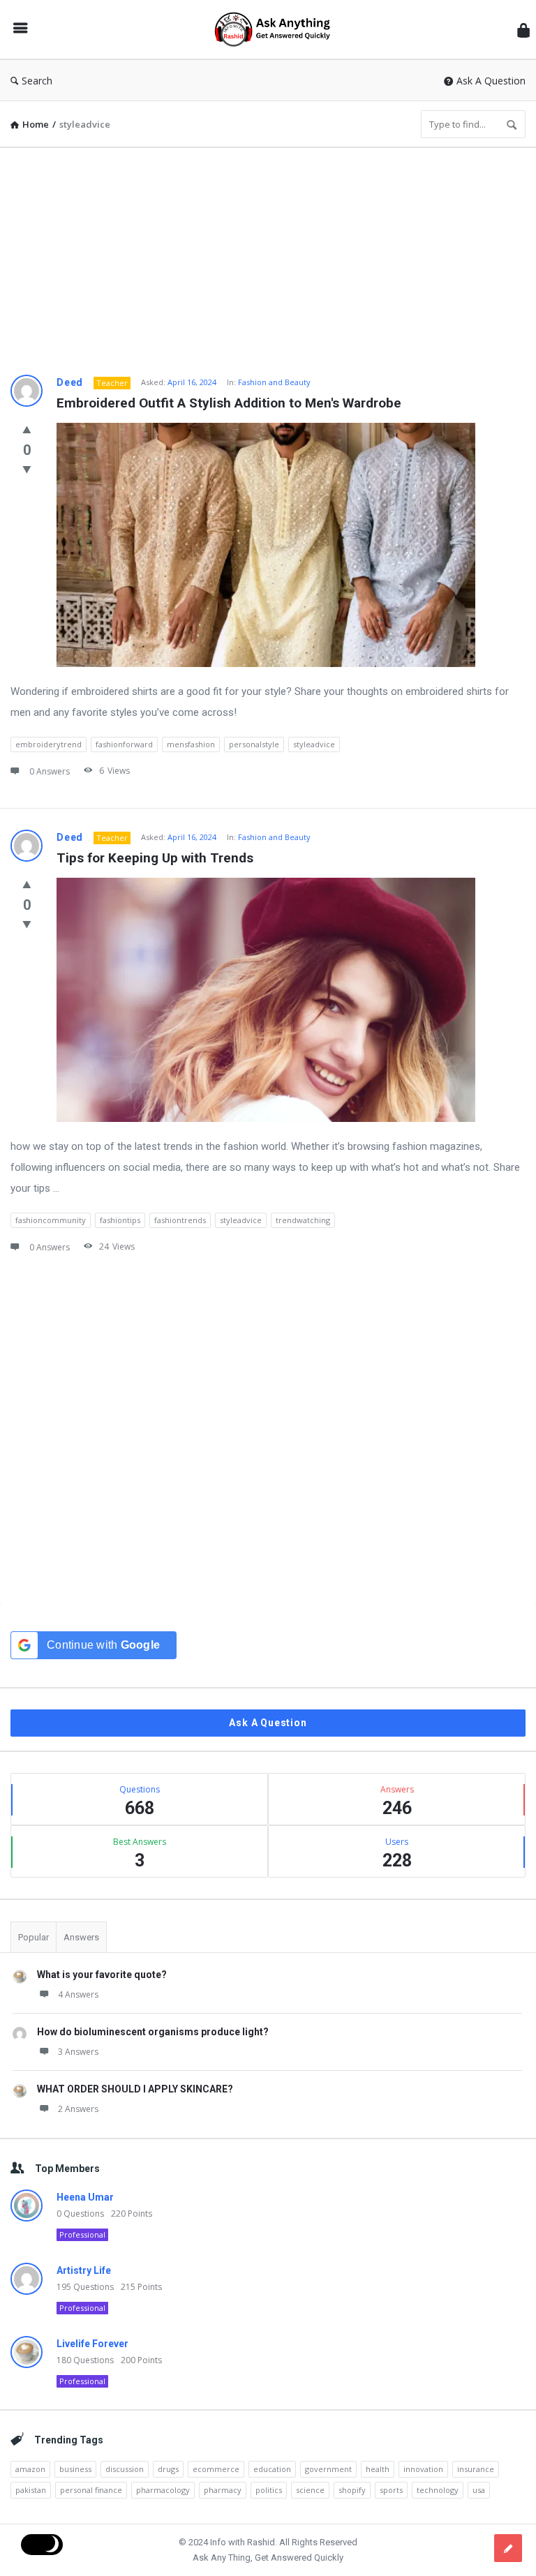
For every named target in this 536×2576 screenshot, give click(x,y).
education (272, 2469)
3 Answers (78, 2052)
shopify (352, 2490)
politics (269, 2490)
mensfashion (191, 744)
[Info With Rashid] (279, 30)
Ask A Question (491, 81)
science (310, 2490)
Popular (33, 1937)
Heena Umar (85, 2197)
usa (479, 2490)
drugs (168, 2469)
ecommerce (216, 2469)
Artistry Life (84, 2270)
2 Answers (78, 2109)
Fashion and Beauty (274, 382)
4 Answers (78, 1994)
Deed (70, 382)
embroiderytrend (49, 744)
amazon (30, 2469)
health (378, 2469)
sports (391, 2490)
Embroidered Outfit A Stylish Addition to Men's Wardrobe (229, 403)
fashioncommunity (51, 1220)
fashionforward (124, 744)
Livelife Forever (92, 2344)
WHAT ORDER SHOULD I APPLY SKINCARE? (135, 2089)
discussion (125, 2469)
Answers (81, 1937)
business (75, 2469)
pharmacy (223, 2490)
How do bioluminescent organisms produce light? (153, 2032)
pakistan (31, 2490)
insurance (476, 2469)
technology (438, 2490)
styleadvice (314, 744)
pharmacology (163, 2490)
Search (37, 81)
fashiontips (120, 1220)
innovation (423, 2469)
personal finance (91, 2490)
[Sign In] (523, 30)
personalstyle (254, 744)
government (328, 2469)
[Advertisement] (268, 256)
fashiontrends (180, 1220)
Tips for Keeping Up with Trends (155, 858)
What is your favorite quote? (102, 1975)
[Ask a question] (508, 2548)
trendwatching (303, 1220)
